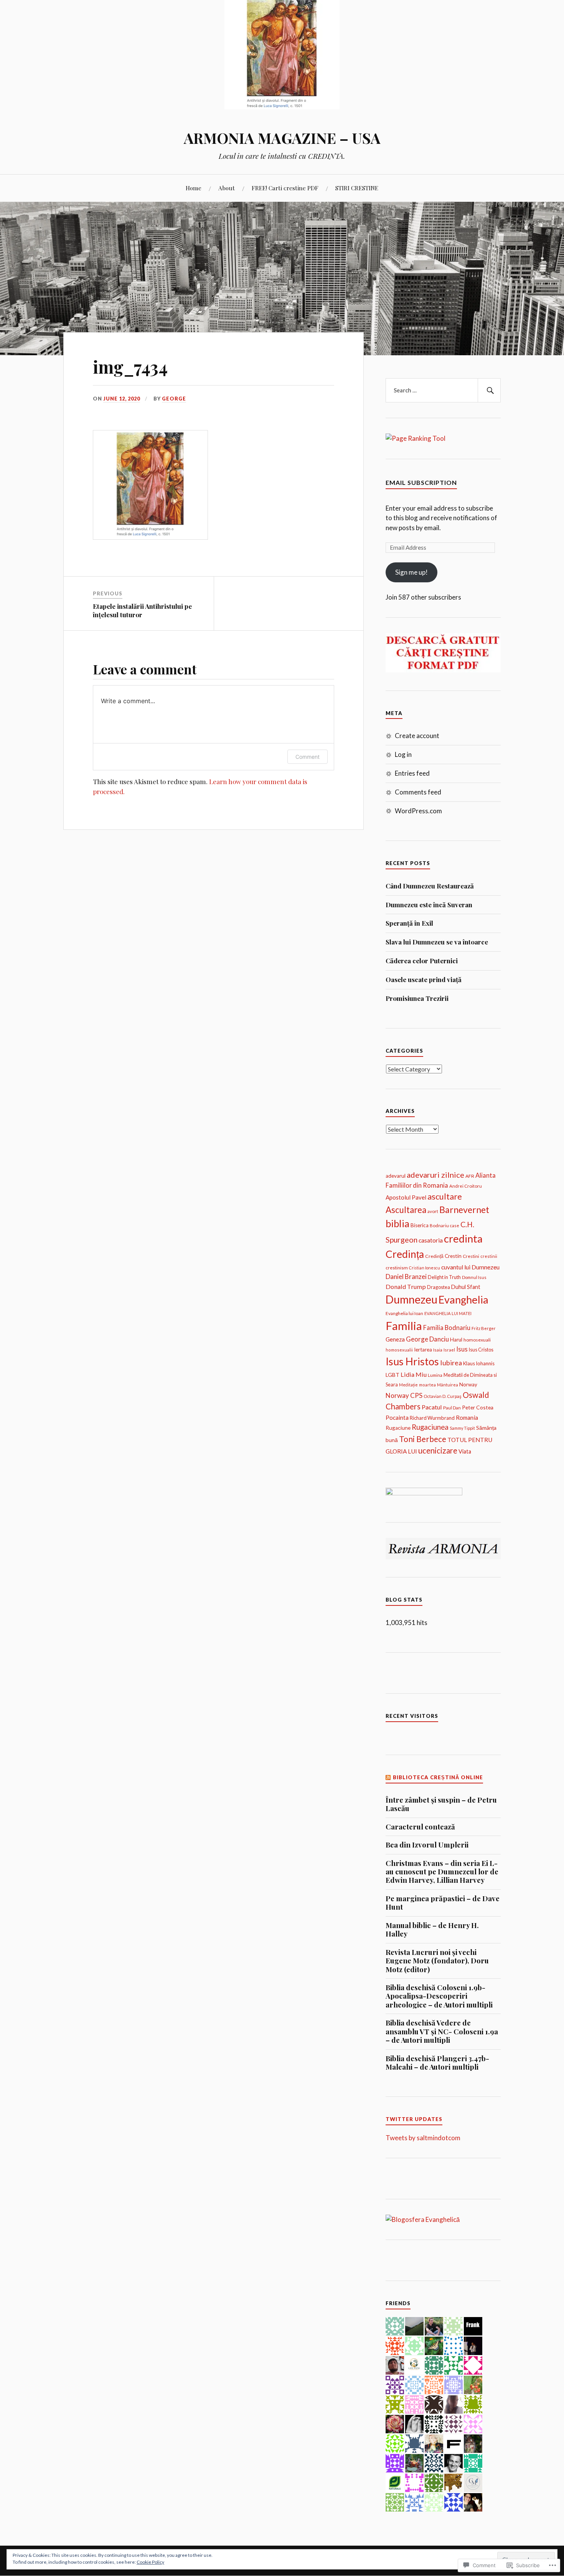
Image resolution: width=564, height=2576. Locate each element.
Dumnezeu (411, 1299)
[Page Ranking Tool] (416, 438)
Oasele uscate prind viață (424, 979)
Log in (403, 754)
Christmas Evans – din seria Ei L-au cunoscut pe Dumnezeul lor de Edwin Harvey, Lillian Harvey (442, 1872)
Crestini (471, 1256)
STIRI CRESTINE (357, 188)
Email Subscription (421, 482)
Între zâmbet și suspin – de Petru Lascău (441, 1804)
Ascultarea (406, 1210)
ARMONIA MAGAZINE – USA (282, 138)
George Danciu (427, 1339)
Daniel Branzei (406, 1276)
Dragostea (439, 1287)
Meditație (408, 1385)
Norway (468, 1384)
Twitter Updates (414, 2119)
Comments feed (418, 792)
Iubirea (451, 1363)
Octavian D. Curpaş (443, 1396)
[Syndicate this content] (388, 1777)
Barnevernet (464, 1210)
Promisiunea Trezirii (417, 998)
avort (433, 1211)
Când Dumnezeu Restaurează (430, 886)
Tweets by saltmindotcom (423, 2138)
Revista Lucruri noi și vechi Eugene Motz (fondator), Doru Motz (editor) (437, 1961)
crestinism (397, 1268)
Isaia (438, 1350)
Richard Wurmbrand (432, 1418)
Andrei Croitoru (466, 1186)
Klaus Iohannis (479, 1363)
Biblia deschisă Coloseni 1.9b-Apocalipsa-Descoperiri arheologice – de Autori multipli (439, 1996)
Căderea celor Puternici (422, 961)
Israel (449, 1350)
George (174, 399)
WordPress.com (418, 811)
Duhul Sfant (466, 1287)
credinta (463, 1239)
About (227, 188)
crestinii (489, 1256)
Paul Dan (452, 1407)
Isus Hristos (412, 1361)
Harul (456, 1340)
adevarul (396, 1176)
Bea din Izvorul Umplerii (427, 1845)
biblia (397, 1223)
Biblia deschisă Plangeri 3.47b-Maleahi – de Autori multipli (437, 2063)
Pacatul (432, 1407)
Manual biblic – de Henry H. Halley (432, 1930)
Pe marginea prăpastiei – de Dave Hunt (443, 1903)
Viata (465, 1451)
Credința (405, 1254)
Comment (308, 757)
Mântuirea (448, 1385)
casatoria (431, 1240)
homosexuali (477, 1340)
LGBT (392, 1375)
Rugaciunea (430, 1427)
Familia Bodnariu (447, 1328)
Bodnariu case (444, 1225)
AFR (470, 1176)
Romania (467, 1417)
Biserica (420, 1225)
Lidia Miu (414, 1374)
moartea (427, 1385)
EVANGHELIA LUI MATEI (448, 1313)
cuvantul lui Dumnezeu (470, 1267)
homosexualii (399, 1350)
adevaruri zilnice (435, 1175)
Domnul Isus (474, 1277)
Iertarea (423, 1350)
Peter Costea (478, 1407)
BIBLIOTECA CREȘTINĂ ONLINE (438, 1777)
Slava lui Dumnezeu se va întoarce (437, 942)
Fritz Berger (484, 1328)
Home (194, 188)
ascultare (445, 1197)
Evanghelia (463, 1300)
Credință (434, 1256)
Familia (404, 1326)
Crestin (453, 1256)
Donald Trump (406, 1286)
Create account (417, 736)
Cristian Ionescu (425, 1268)
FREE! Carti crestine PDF (285, 188)
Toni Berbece (423, 1439)
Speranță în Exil (409, 923)
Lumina (435, 1375)
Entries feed (412, 773)
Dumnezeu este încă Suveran (429, 905)
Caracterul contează (420, 1827)
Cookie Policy (150, 2562)
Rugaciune (398, 1428)
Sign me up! (411, 572)
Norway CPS (404, 1395)
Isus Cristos (481, 1350)
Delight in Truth (444, 1277)
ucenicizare (438, 1450)
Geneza (395, 1339)
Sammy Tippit (462, 1428)
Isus (462, 1349)
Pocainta (397, 1417)
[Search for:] (443, 391)
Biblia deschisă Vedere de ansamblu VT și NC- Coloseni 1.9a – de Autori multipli (442, 2031)
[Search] (489, 391)
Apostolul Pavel (406, 1197)
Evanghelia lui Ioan (404, 1313)
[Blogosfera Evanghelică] (423, 2219)
